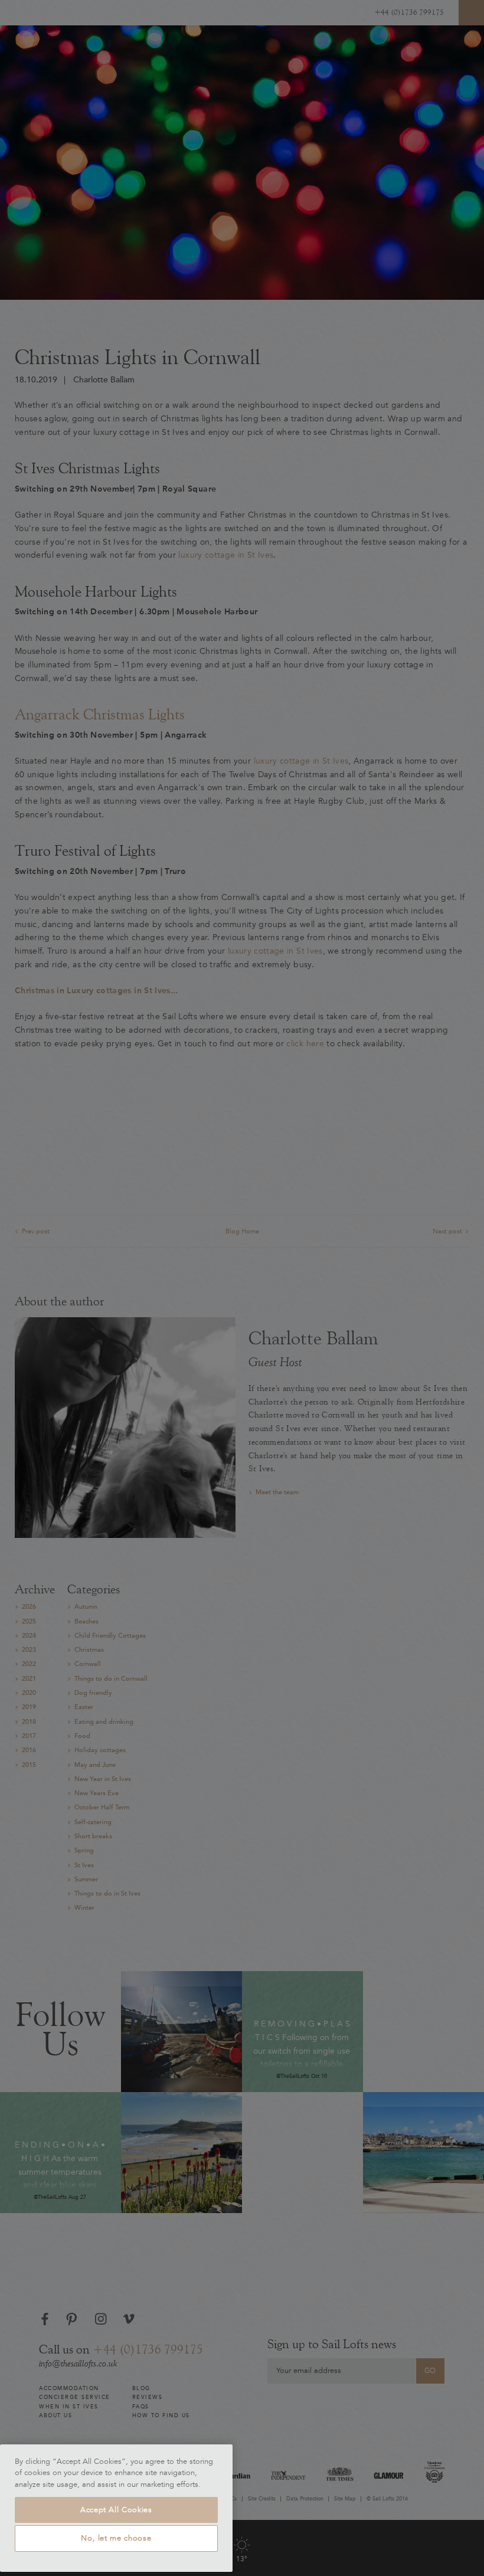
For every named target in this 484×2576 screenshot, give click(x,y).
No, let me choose (116, 2538)
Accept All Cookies (116, 2510)
